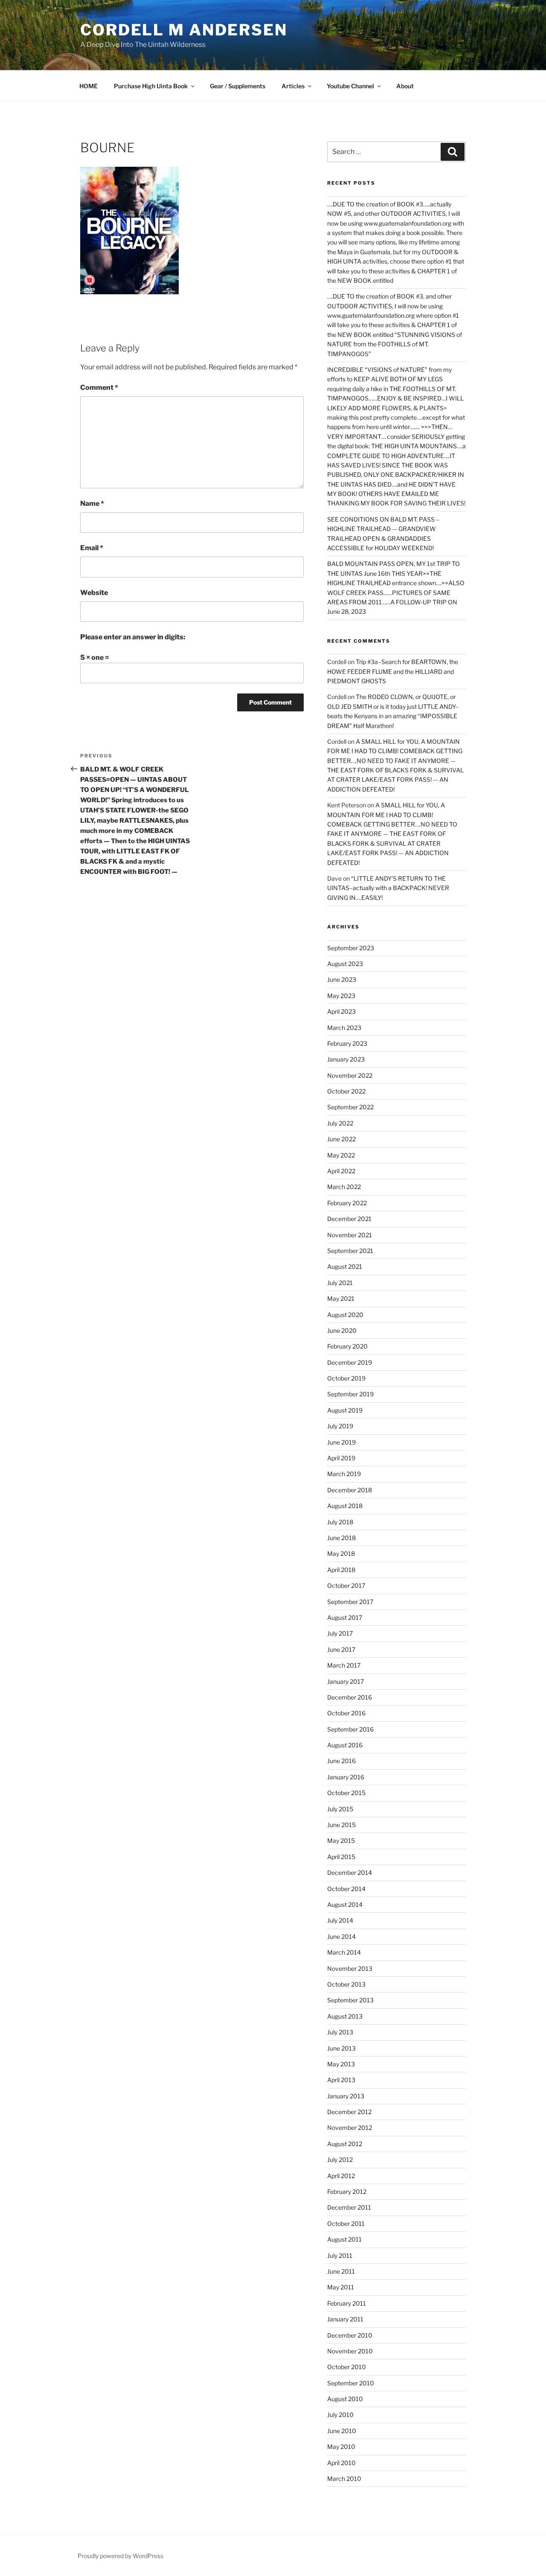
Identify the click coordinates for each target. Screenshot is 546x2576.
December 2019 (350, 1362)
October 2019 (346, 1378)
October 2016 (346, 1713)
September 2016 (350, 1729)
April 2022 (341, 1171)
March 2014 (344, 1952)
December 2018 (350, 1490)
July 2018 (340, 1522)
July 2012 (340, 2160)
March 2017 (344, 1665)
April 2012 (341, 2176)
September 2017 (350, 1602)
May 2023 (341, 996)
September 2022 (350, 1107)
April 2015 (341, 1857)
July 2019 (340, 1426)
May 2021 (341, 1298)
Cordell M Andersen (184, 30)
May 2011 (341, 2287)
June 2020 (342, 1330)
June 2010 (342, 2431)
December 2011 (349, 2207)
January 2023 (346, 1059)
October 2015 (346, 1793)
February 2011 (347, 2303)
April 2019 (341, 1458)
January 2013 (346, 2096)
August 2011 (344, 2239)
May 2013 (341, 2064)
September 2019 (350, 1394)
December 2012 (349, 2112)
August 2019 (345, 1410)
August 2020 (345, 1315)
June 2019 (341, 1442)
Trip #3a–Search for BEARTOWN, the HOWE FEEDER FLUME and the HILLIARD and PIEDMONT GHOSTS (393, 671)
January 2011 (345, 2319)
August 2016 (345, 1745)
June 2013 (341, 2048)
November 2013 (350, 1968)
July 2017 (340, 1633)
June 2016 (341, 1761)
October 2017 (346, 1585)
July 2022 (340, 1123)
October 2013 (346, 1984)
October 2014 (346, 1889)
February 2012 (347, 2192)
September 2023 (351, 948)
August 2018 (345, 1506)
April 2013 (341, 2080)
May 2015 (341, 1841)
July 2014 (340, 1920)
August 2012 (345, 2144)
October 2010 (347, 2367)
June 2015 (341, 1825)
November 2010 (350, 2351)
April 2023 (341, 1011)
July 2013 (340, 2032)
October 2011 (346, 2224)
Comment (99, 387)
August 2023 (345, 964)
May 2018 (341, 1553)
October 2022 (346, 1091)
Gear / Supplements (238, 86)
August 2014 (345, 1904)
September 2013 (350, 2000)
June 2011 (341, 2271)
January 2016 (346, 1777)
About (405, 86)
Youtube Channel (350, 86)
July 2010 (340, 2415)
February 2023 (347, 1043)
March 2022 (344, 1187)
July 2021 (340, 1283)
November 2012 (350, 2128)
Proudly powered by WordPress (121, 2556)
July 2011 (340, 2255)
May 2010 (341, 2447)
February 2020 (347, 1346)
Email (92, 548)
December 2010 (350, 2335)
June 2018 (341, 1538)
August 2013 (345, 2016)
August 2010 (345, 2399)
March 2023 (344, 1028)
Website (94, 593)
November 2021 (350, 1235)
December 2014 (350, 1873)
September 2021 (350, 1251)
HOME (89, 86)
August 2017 (345, 1617)
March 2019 (344, 1474)
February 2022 (347, 1203)
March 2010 (344, 2479)
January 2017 (346, 1681)
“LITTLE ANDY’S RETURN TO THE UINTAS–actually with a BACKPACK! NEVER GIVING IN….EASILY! (388, 888)
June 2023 (342, 979)
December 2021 (349, 1219)
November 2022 (350, 1075)
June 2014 (341, 1936)
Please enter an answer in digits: (133, 637)
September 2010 (351, 2383)
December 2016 (350, 1697)
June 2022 (341, 1139)
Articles (293, 86)
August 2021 (345, 1266)
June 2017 (341, 1649)
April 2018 (341, 1570)
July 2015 (340, 1809)
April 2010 (341, 2463)
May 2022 (341, 1155)
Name (92, 503)
